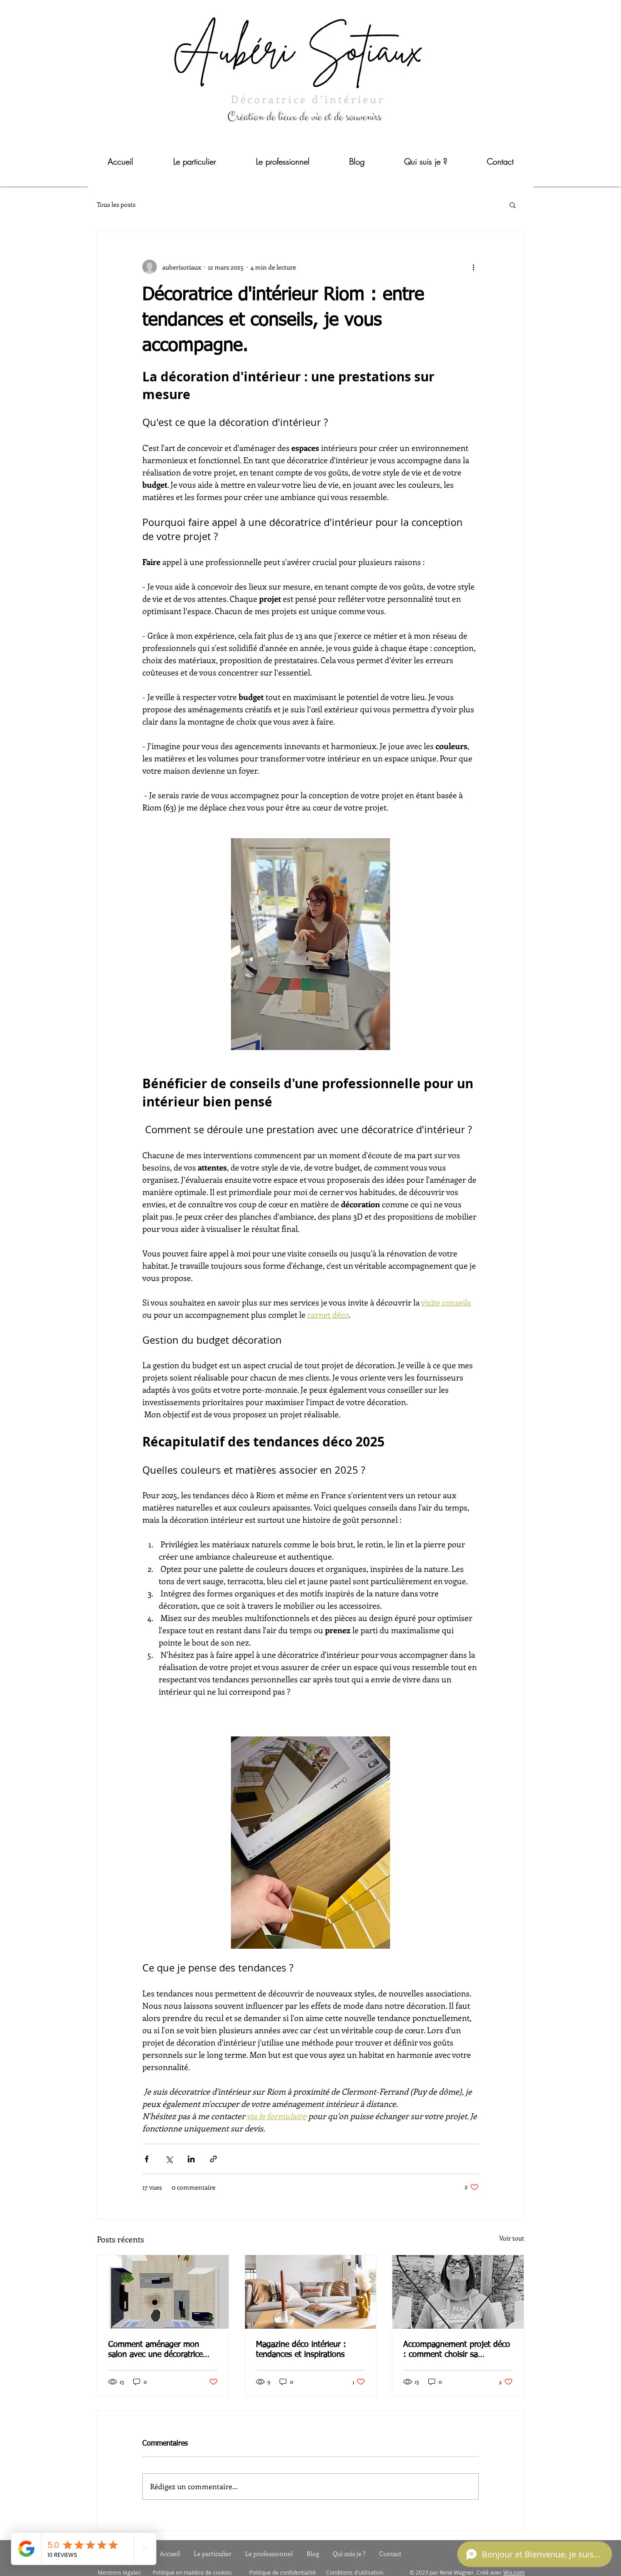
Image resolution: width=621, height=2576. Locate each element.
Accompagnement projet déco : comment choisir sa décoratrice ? (457, 2350)
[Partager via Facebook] (147, 2159)
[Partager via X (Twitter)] (169, 2159)
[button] (513, 205)
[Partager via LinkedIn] (191, 2159)
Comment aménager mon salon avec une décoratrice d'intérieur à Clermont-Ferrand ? (162, 2350)
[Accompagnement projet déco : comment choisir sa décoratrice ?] (458, 2292)
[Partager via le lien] (213, 2159)
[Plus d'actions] (473, 267)
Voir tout (512, 2238)
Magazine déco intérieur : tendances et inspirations (301, 2350)
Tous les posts (116, 204)
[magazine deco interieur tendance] (311, 2292)
